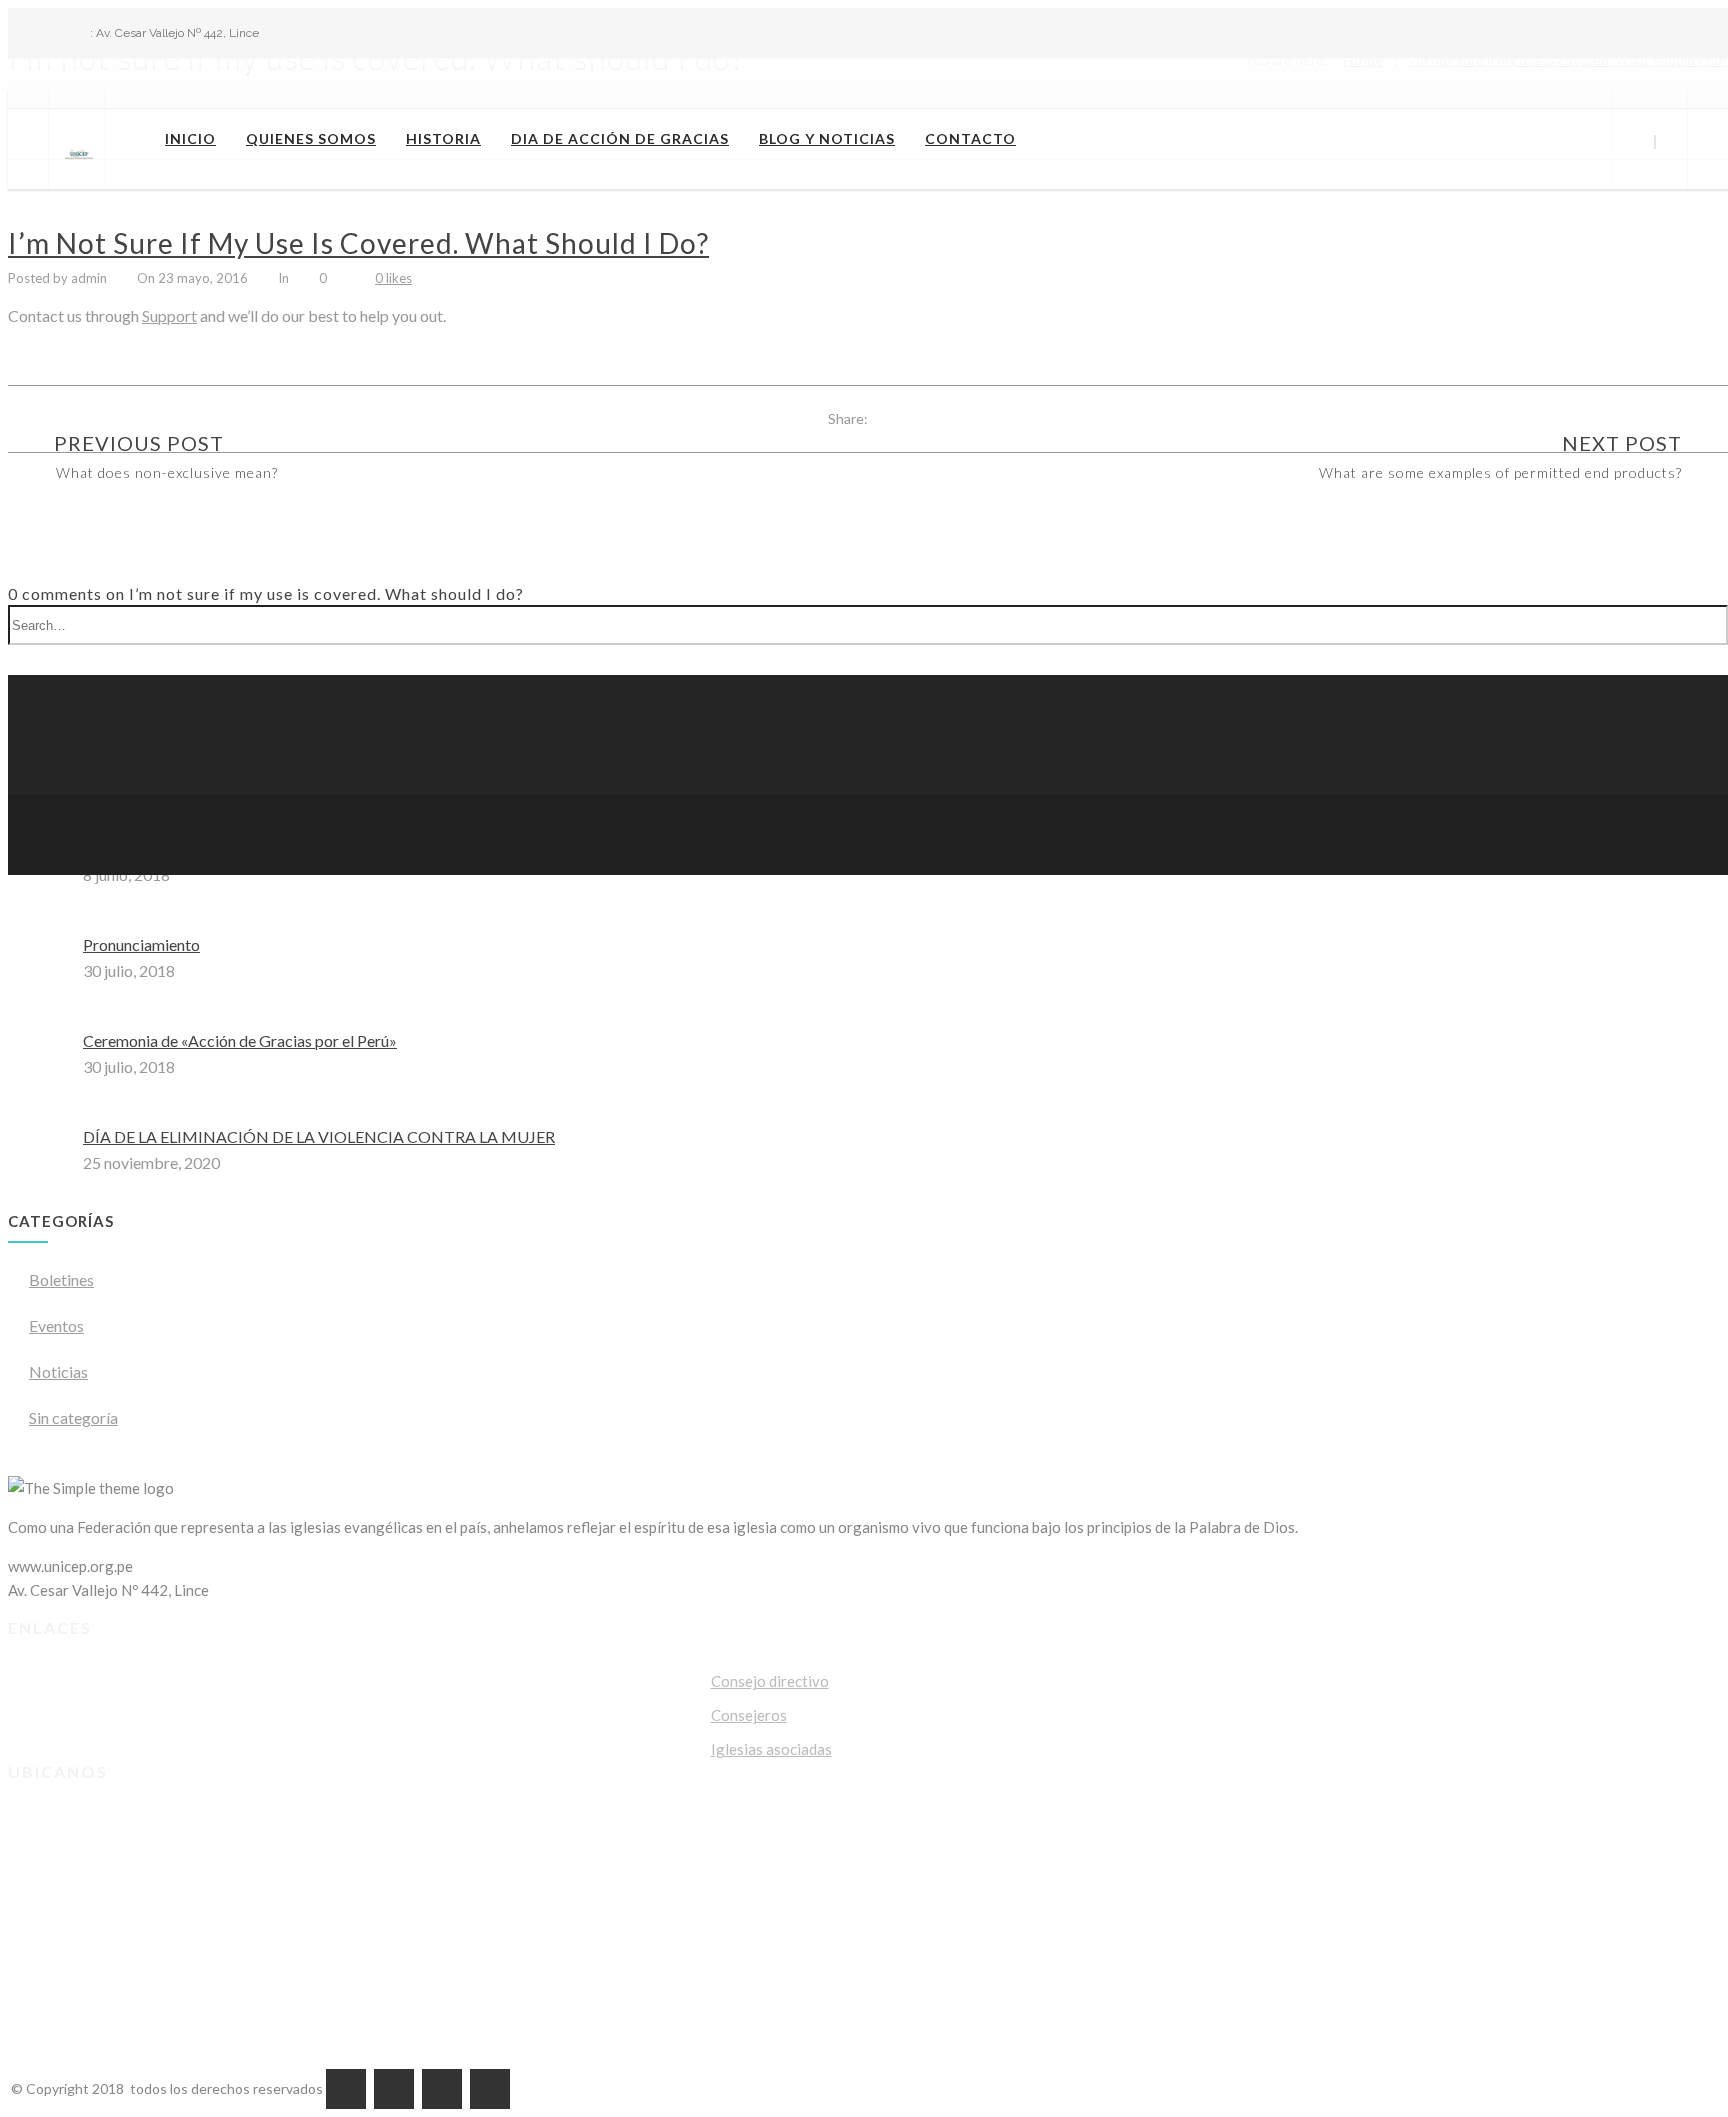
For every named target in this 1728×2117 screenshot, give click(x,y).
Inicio (190, 138)
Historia (443, 138)
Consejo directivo (770, 1681)
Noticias (58, 1371)
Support (169, 315)
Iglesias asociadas (771, 1749)
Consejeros (749, 1715)
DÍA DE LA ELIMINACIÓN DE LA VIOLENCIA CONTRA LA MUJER (319, 1136)
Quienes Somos (311, 138)
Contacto (970, 138)
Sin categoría (73, 1417)
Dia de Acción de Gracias (620, 138)
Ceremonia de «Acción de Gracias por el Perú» (240, 1040)
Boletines (61, 1279)
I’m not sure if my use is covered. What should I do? (358, 243)
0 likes (393, 278)
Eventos (56, 1325)
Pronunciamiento (141, 944)
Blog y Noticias (827, 138)
